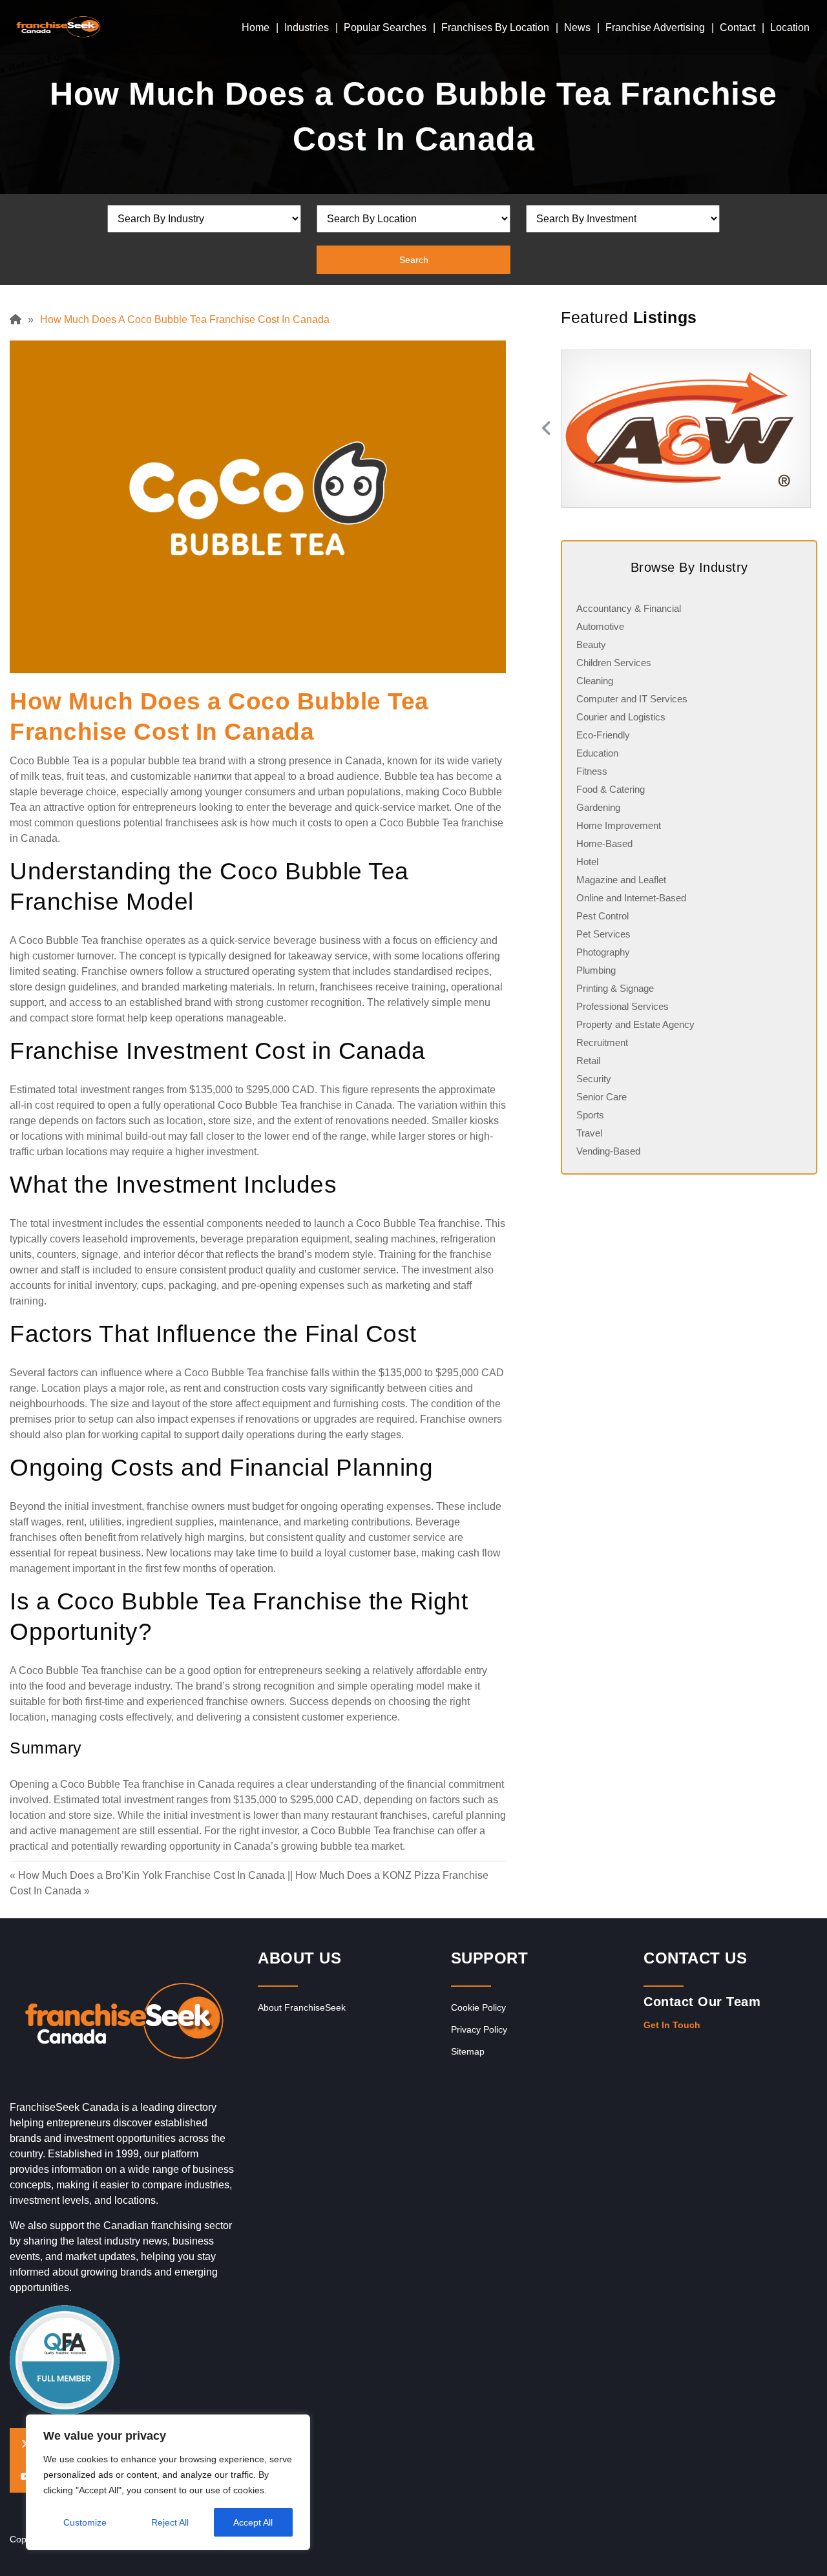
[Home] (19, 319)
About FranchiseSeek (302, 2007)
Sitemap (468, 2051)
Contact (738, 27)
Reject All (170, 2522)
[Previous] (545, 429)
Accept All (253, 2522)
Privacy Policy (479, 2029)
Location (790, 27)
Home (256, 27)
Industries (307, 27)
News (577, 27)
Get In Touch (672, 2025)
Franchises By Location (495, 27)
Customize (85, 2522)
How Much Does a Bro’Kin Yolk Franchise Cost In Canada (152, 1875)
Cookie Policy (478, 2007)
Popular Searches (385, 27)
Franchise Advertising (655, 27)
